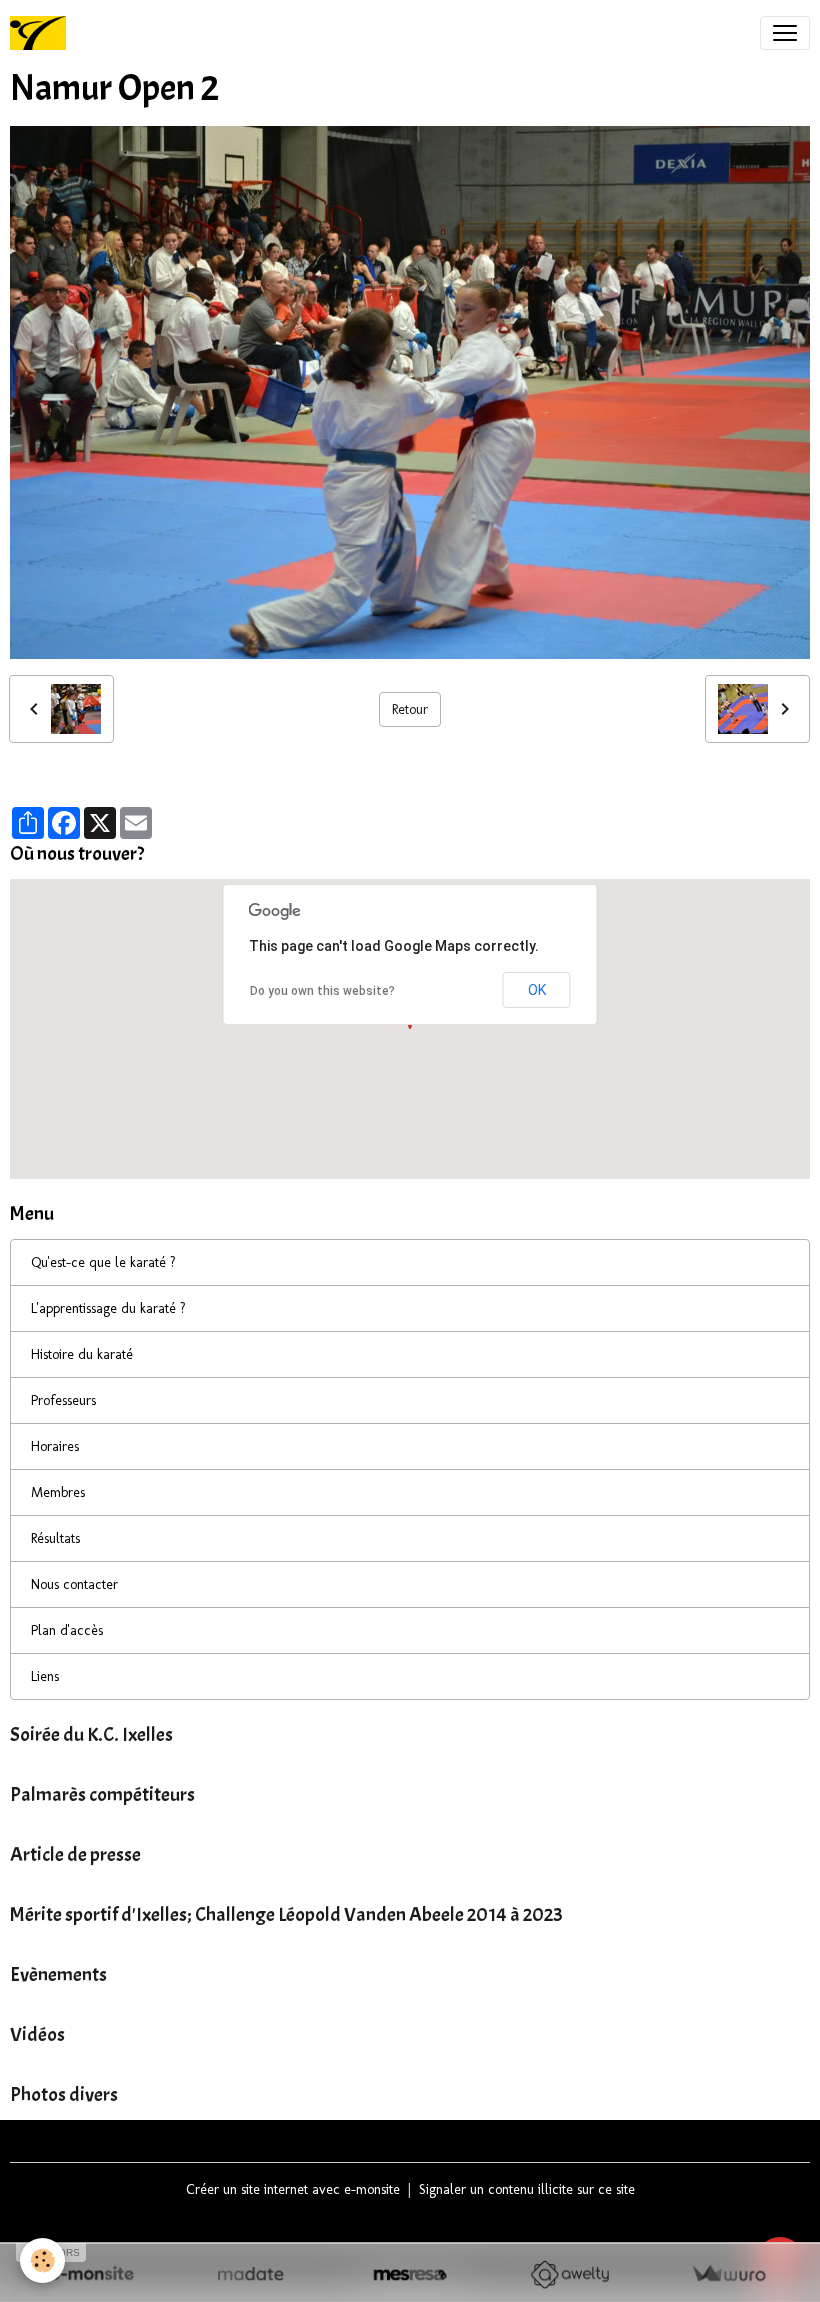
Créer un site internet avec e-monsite (293, 2189)
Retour (410, 709)
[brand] (42, 33)
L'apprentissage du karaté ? (108, 1308)
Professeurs (63, 1400)
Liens (45, 1676)
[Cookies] (42, 2260)
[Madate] (250, 2274)
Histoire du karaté (82, 1354)
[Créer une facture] (728, 2274)
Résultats (55, 1538)
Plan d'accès (67, 1630)
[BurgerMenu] (785, 33)
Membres (58, 1492)
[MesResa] (409, 2274)
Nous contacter (74, 1584)
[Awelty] (569, 2274)
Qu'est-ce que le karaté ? (103, 1262)
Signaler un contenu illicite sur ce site (527, 2189)
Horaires (55, 1446)
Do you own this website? (322, 991)
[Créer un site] (91, 2274)
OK (537, 990)
